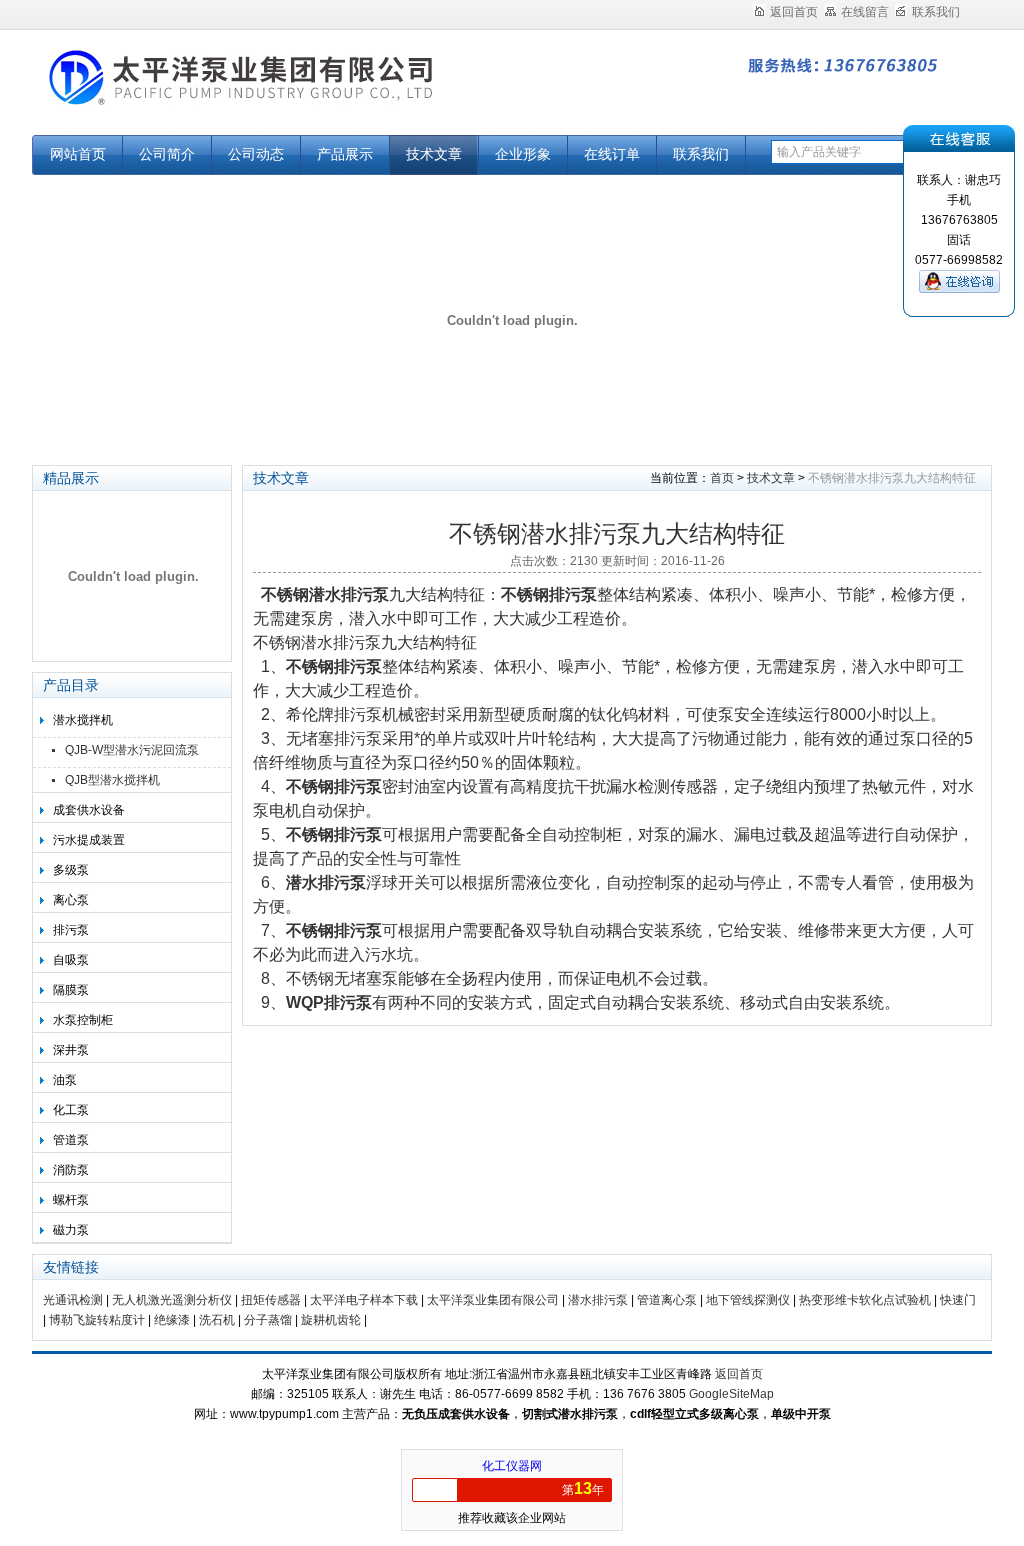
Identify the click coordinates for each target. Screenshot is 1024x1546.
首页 (722, 478)
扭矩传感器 (271, 1300)
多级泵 (71, 870)
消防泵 (71, 1170)
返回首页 (794, 12)
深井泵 (71, 1050)
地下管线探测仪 (748, 1300)
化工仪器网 (512, 1466)
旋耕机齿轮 (331, 1320)
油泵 (65, 1080)
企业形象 (523, 154)
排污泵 (71, 930)
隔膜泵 (71, 990)
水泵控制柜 (83, 1020)
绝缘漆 (172, 1320)
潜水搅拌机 (83, 720)
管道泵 (71, 1140)
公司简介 (167, 154)
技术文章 (434, 154)
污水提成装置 (89, 840)
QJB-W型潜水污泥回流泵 (132, 750)
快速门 (958, 1300)
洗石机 (217, 1320)
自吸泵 (71, 960)
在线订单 (612, 154)
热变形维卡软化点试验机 (865, 1300)
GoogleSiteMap (731, 1394)
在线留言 (865, 12)
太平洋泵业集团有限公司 (282, 92)
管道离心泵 (667, 1300)
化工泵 (71, 1110)
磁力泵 (71, 1230)
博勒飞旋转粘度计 (97, 1320)
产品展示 (345, 154)
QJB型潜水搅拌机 (112, 780)
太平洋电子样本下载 (364, 1300)
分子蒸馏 (268, 1320)
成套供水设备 (89, 810)
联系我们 (936, 12)
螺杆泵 (71, 1200)
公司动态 (256, 154)
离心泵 (71, 900)
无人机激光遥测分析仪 (172, 1300)
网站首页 (78, 154)
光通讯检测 (73, 1300)
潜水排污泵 (598, 1300)
